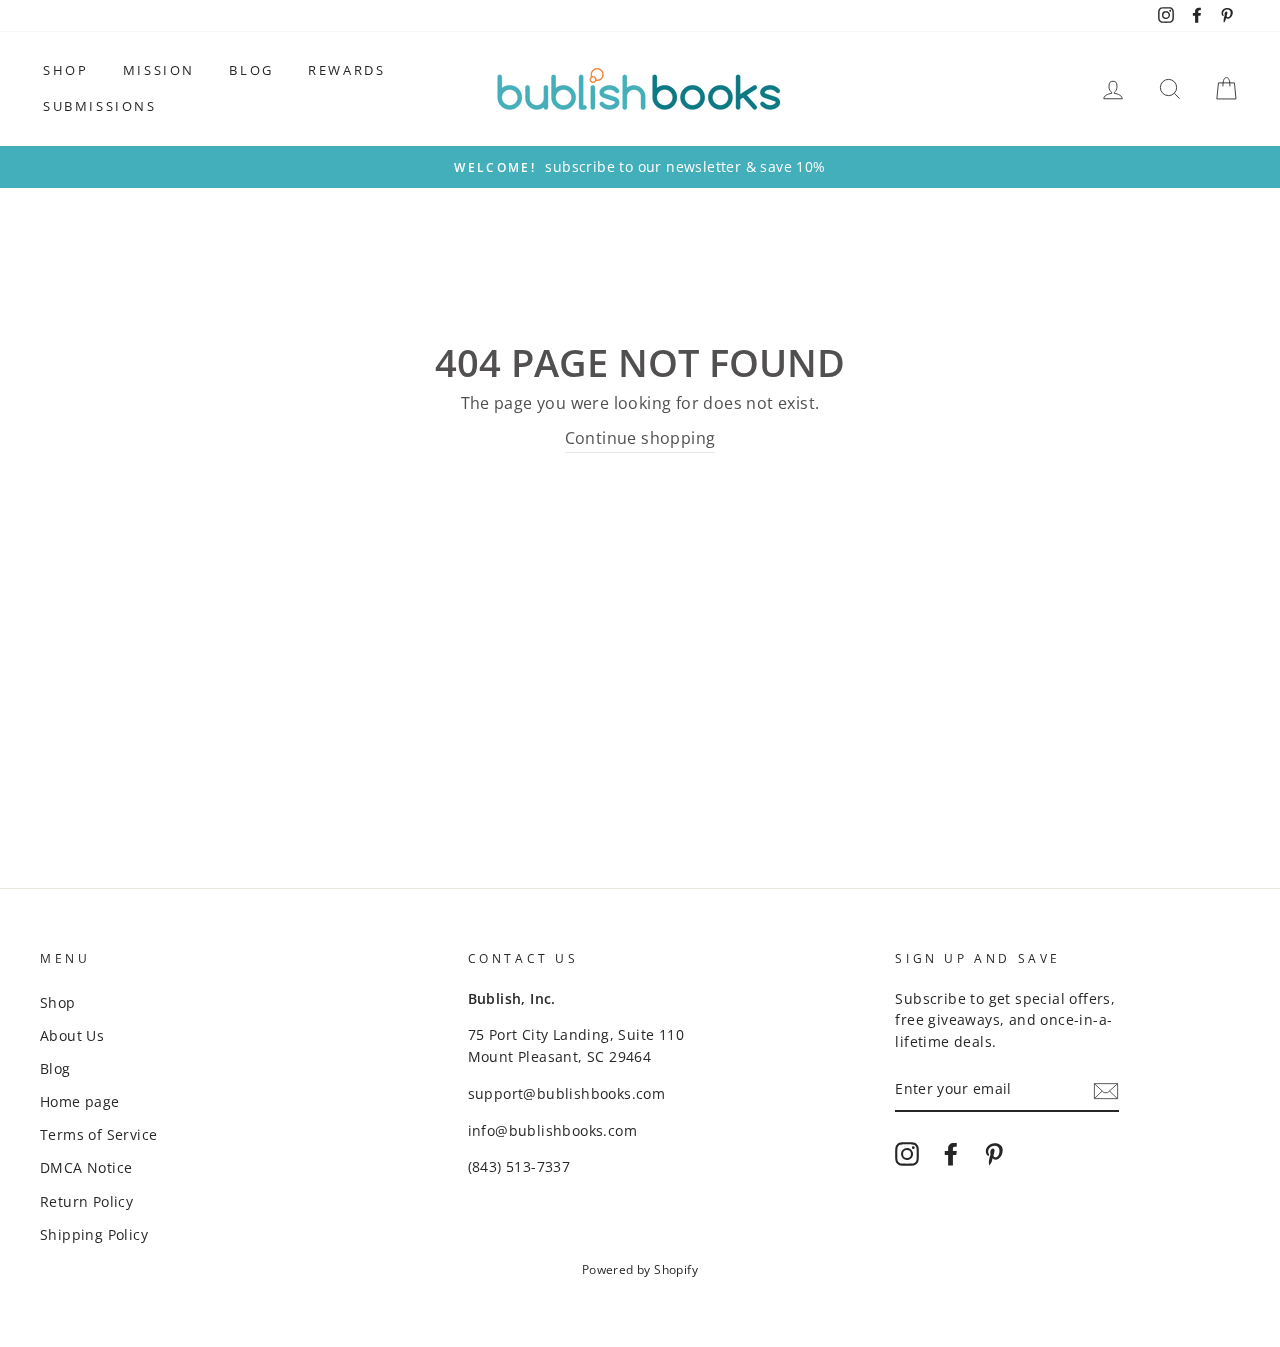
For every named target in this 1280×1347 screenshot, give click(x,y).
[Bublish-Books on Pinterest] (994, 1154)
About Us (72, 1035)
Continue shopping (640, 438)
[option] (640, 167)
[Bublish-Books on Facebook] (951, 1154)
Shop (65, 70)
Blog (251, 70)
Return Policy (86, 1201)
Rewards (346, 70)
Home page (80, 1101)
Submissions (100, 106)
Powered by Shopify (640, 1269)
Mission (159, 70)
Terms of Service (98, 1134)
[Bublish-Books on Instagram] (907, 1154)
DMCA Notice (86, 1167)
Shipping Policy (94, 1234)
